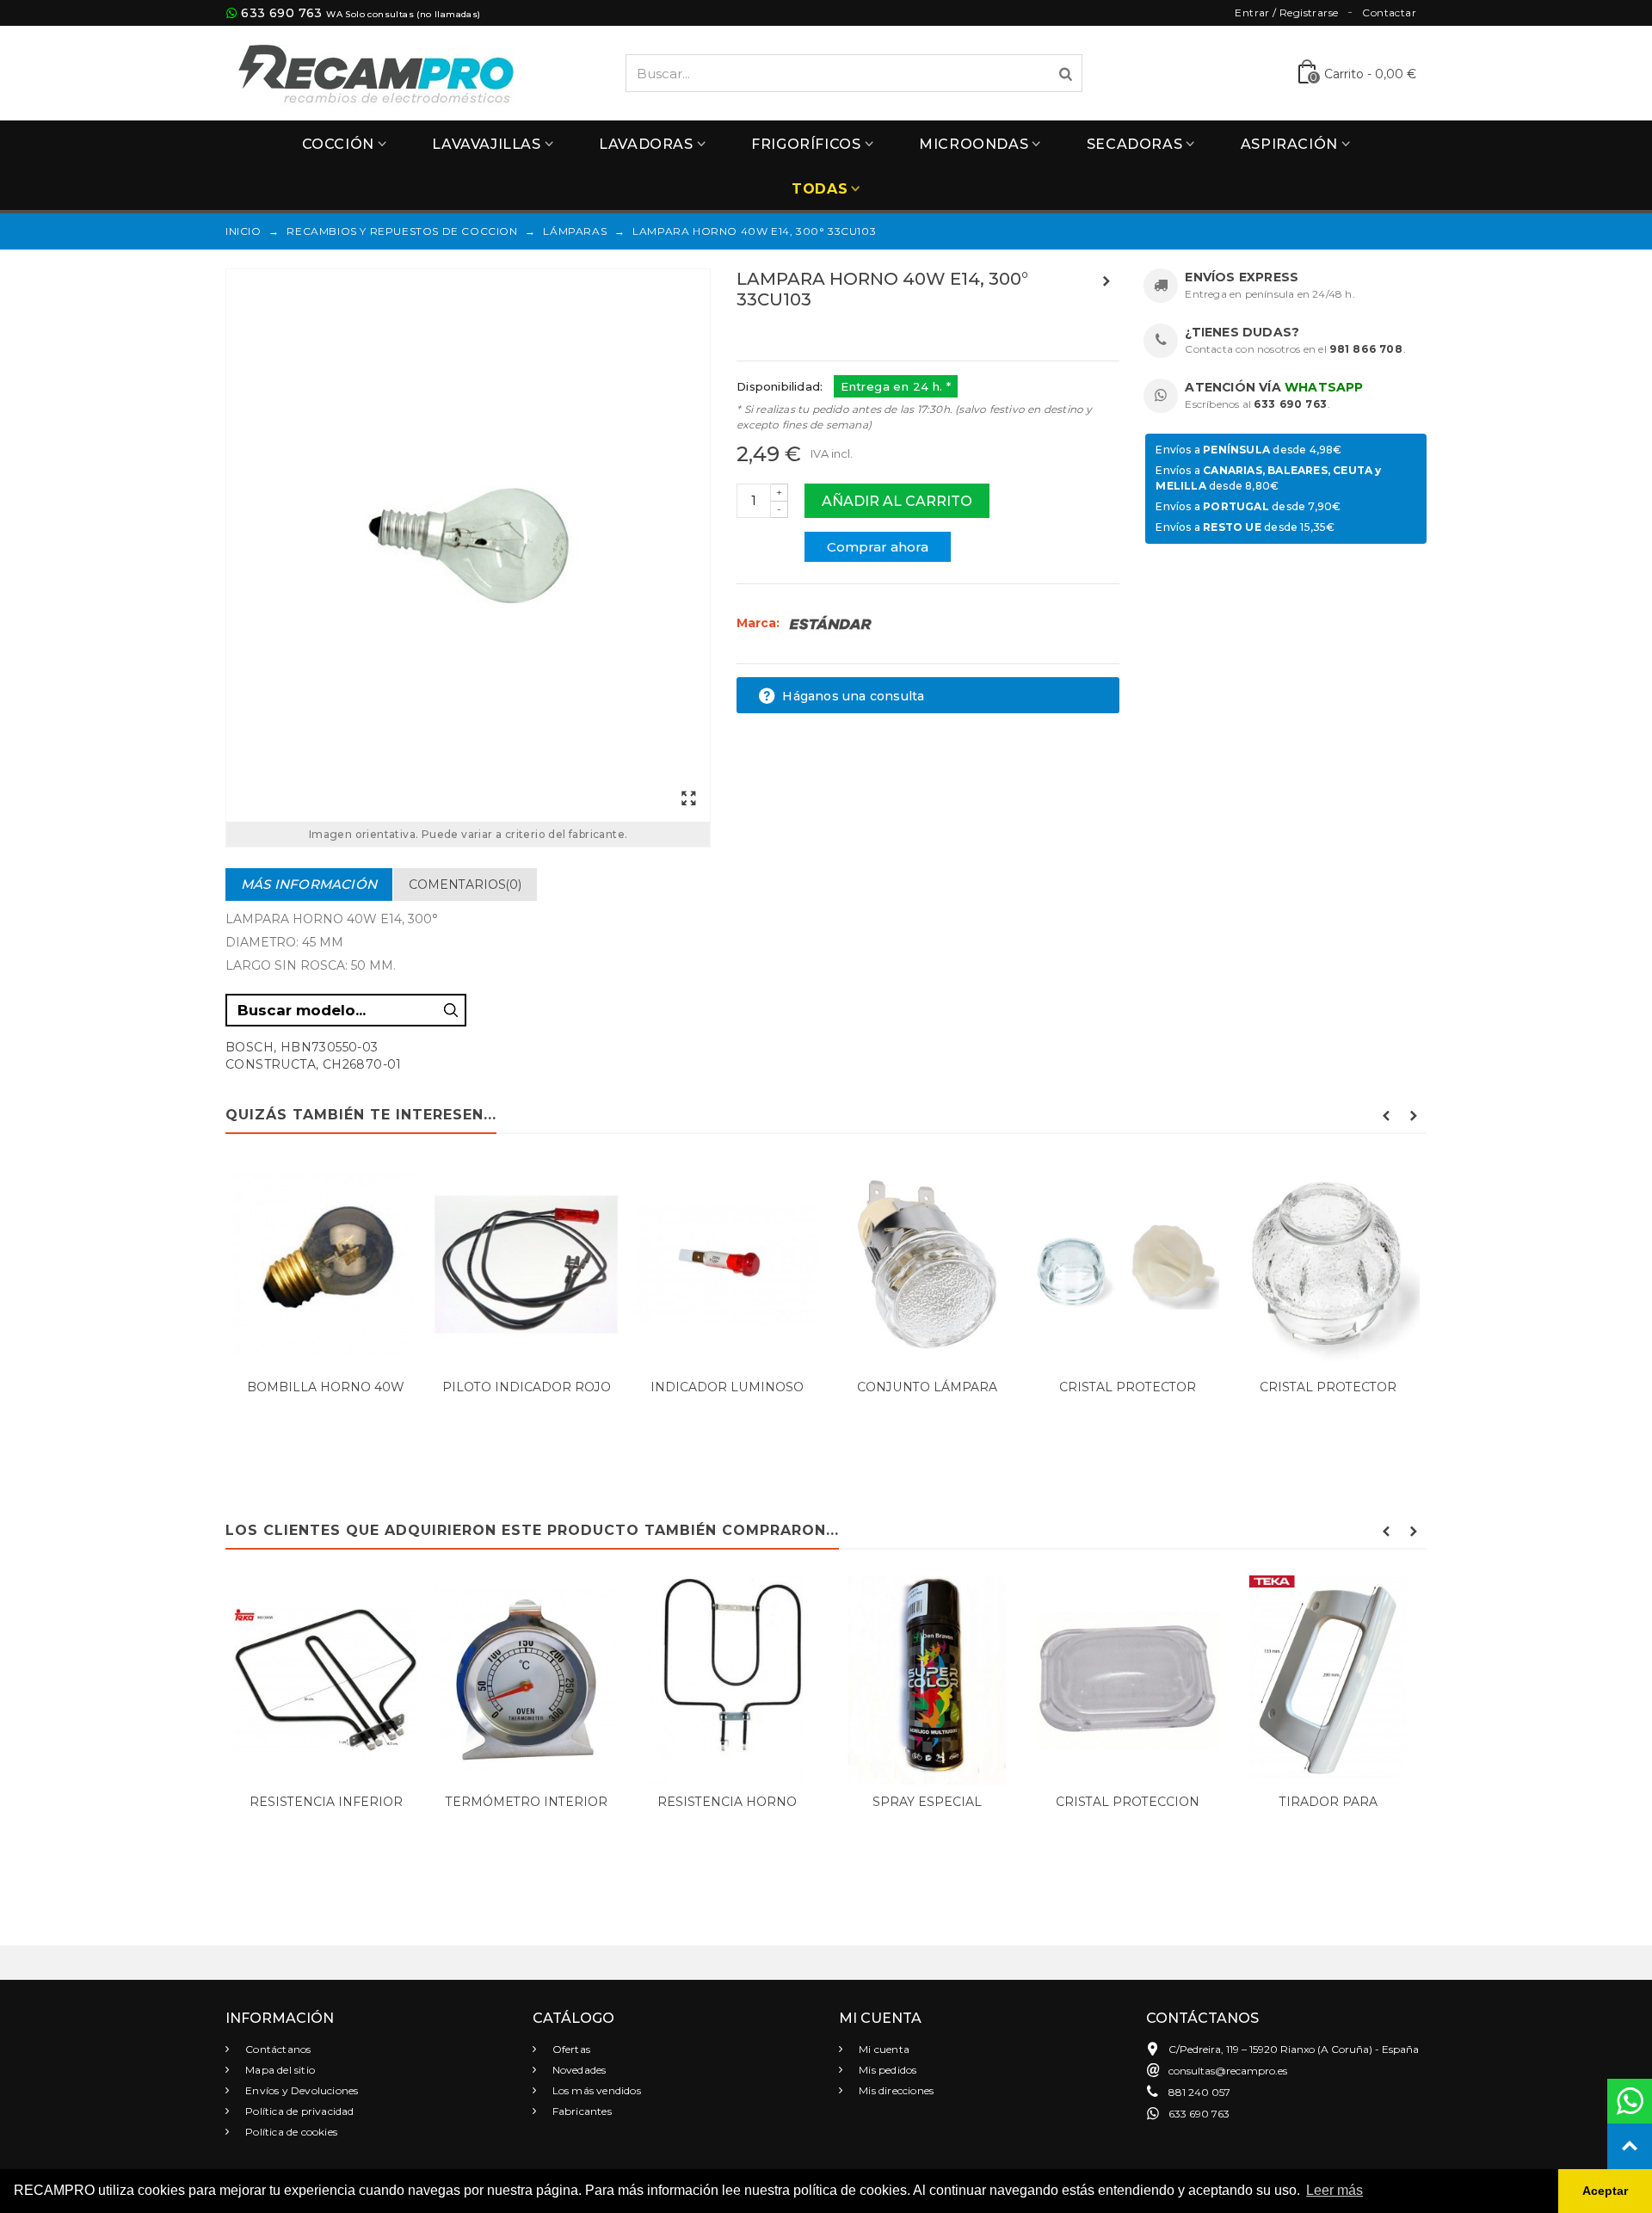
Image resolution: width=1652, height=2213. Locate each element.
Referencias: (775, 336)
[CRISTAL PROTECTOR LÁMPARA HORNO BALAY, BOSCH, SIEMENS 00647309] (1128, 1264)
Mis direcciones (895, 2090)
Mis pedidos (886, 2070)
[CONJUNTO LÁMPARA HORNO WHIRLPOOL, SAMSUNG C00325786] (927, 1264)
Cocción (338, 144)
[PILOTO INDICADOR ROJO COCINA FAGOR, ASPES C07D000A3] (526, 1264)
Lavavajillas (486, 144)
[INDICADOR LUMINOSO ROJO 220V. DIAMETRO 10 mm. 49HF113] (727, 1264)
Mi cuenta (883, 2049)
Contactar (1389, 12)
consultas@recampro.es (1228, 2071)
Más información (309, 884)
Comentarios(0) (465, 885)
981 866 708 (1366, 349)
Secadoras (1134, 144)
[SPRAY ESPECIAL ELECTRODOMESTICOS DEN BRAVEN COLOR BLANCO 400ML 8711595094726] (927, 1680)
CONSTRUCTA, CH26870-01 (314, 1064)
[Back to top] (1630, 2146)
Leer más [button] (1335, 2190)
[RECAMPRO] (376, 72)
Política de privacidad (299, 2111)
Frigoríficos (806, 144)
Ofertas (570, 2049)
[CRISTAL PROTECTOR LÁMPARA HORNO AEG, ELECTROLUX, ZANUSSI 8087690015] (1328, 1264)
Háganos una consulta (851, 696)
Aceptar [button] (1605, 2191)
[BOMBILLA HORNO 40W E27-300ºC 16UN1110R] (326, 1264)
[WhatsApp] (1630, 2101)
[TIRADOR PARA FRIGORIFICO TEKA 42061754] (1328, 1680)
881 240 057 (1199, 2092)
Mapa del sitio (279, 2070)
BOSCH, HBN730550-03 (302, 1047)
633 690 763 (281, 13)
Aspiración (1289, 144)
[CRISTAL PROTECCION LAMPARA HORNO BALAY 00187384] (1128, 1680)
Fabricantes (581, 2111)
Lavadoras (646, 144)
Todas (820, 189)
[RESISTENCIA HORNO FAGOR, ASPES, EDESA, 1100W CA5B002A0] (727, 1680)
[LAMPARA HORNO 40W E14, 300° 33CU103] (468, 546)
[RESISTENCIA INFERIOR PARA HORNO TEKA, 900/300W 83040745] (326, 1680)
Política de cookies (290, 2132)
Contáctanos (277, 2049)
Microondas (974, 144)
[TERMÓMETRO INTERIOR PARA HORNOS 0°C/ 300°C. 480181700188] (526, 1680)
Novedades (578, 2070)
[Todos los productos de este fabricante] (830, 623)
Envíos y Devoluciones (300, 2090)
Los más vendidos (595, 2090)
